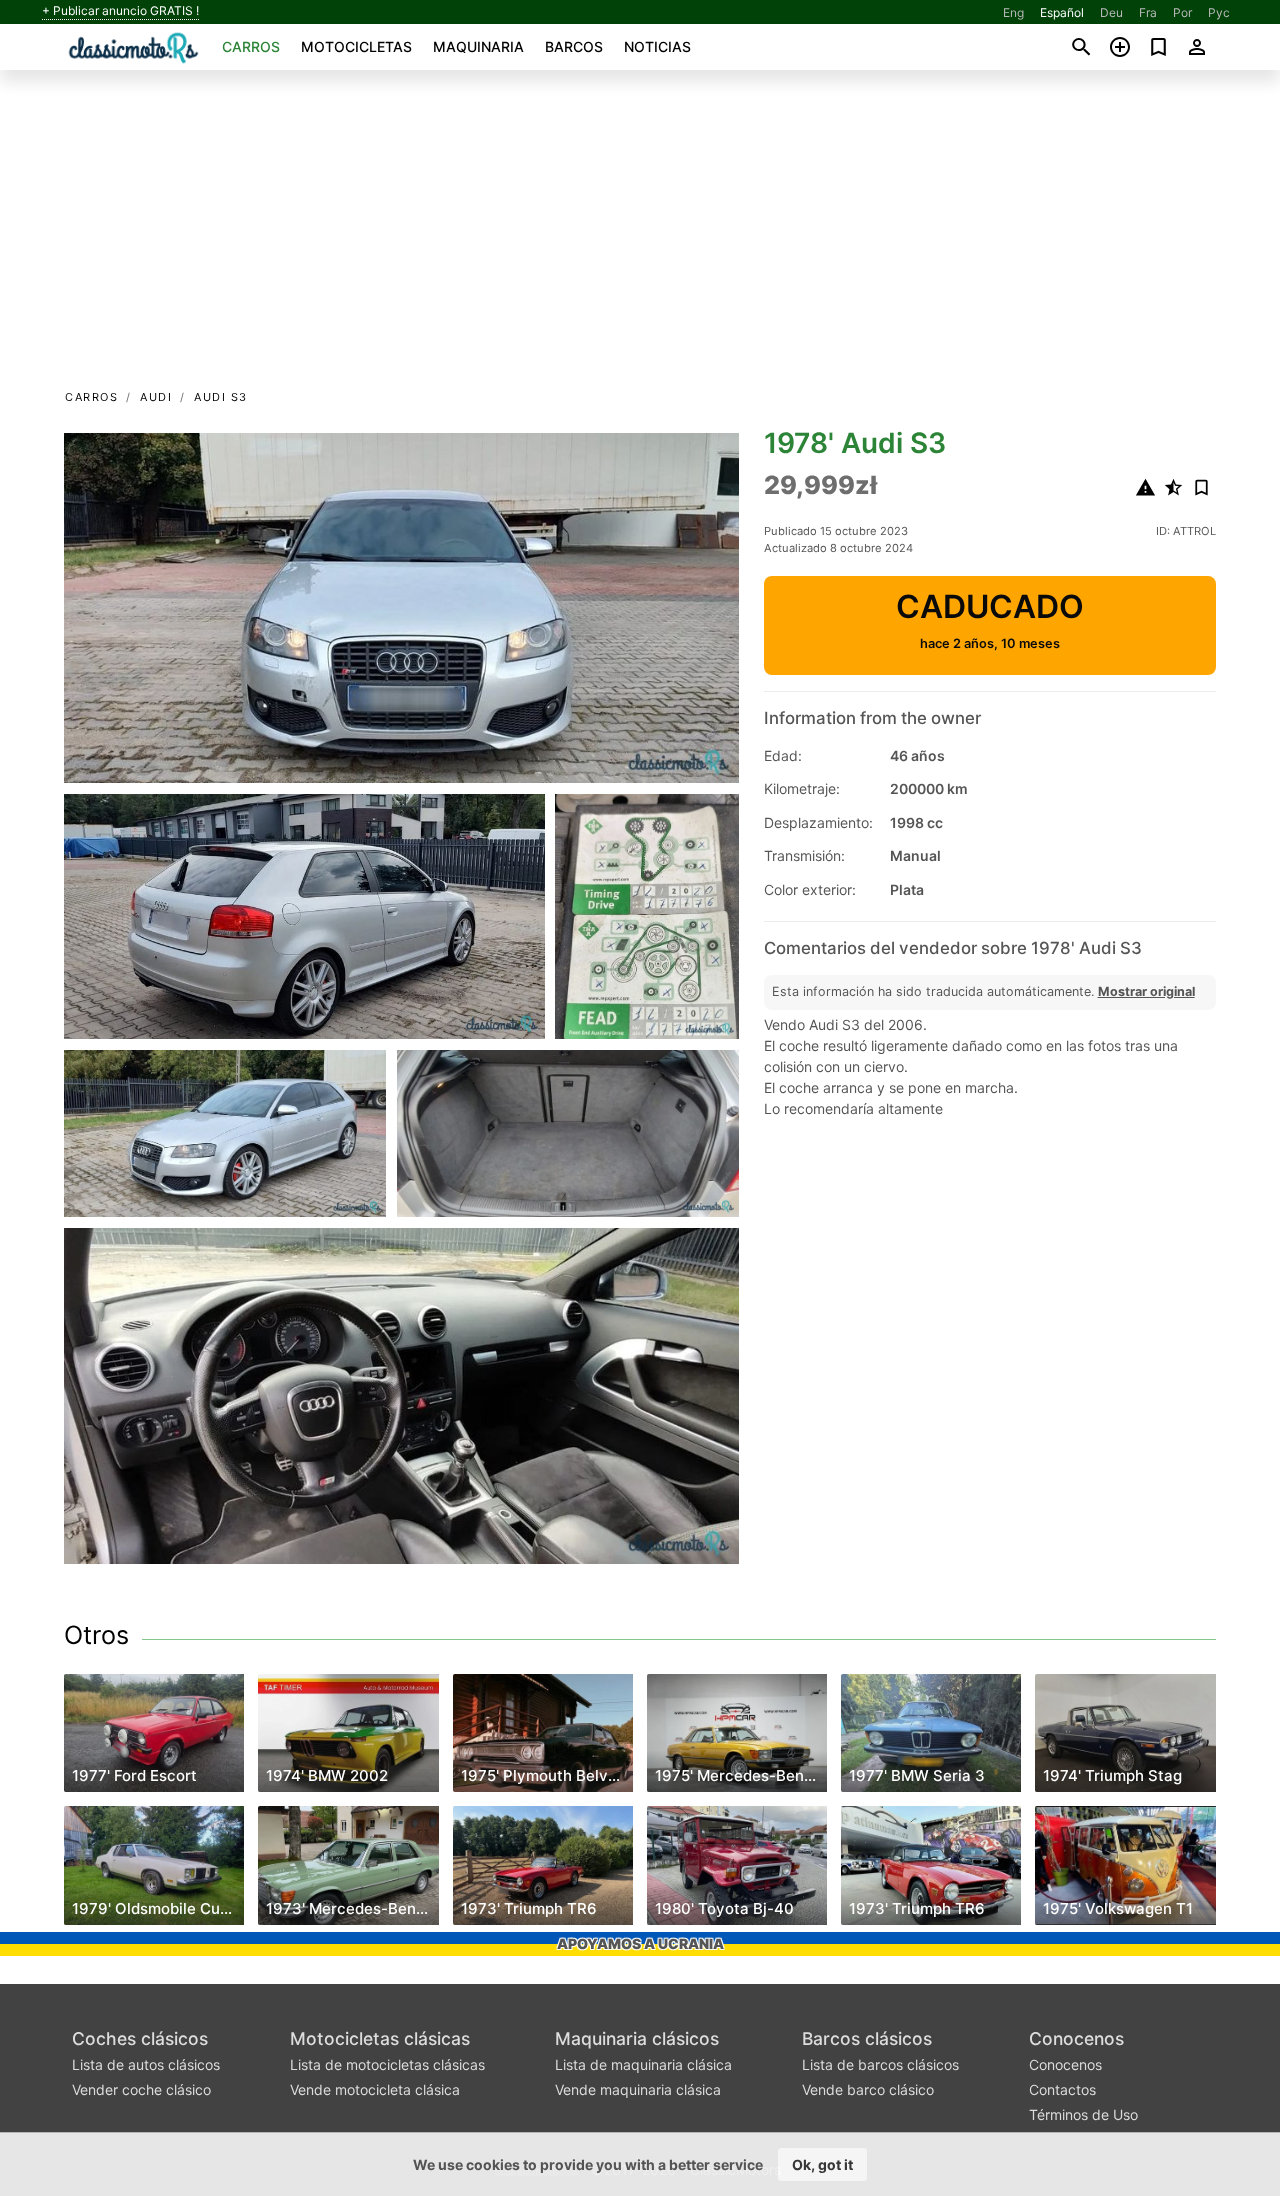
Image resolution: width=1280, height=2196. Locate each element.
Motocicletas (356, 46)
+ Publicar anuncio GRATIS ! (120, 11)
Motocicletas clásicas (380, 2038)
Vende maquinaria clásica (638, 2089)
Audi (156, 397)
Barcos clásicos (867, 2038)
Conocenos (1076, 2038)
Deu (1111, 12)
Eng (1013, 12)
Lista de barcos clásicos (880, 2064)
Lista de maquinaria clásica (643, 2064)
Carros (251, 46)
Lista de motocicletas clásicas (387, 2064)
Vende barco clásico (868, 2089)
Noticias (657, 46)
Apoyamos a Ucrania (640, 1943)
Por (1182, 12)
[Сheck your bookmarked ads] (1158, 47)
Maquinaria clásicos (637, 2038)
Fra (1148, 12)
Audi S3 (221, 397)
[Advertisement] (640, 236)
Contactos (1062, 2089)
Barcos (574, 46)
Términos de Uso (1083, 2114)
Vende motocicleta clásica (375, 2089)
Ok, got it (822, 2164)
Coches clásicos (140, 2038)
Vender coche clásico (141, 2089)
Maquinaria (478, 46)
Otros (96, 1635)
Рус (1219, 12)
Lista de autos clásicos (146, 2064)
